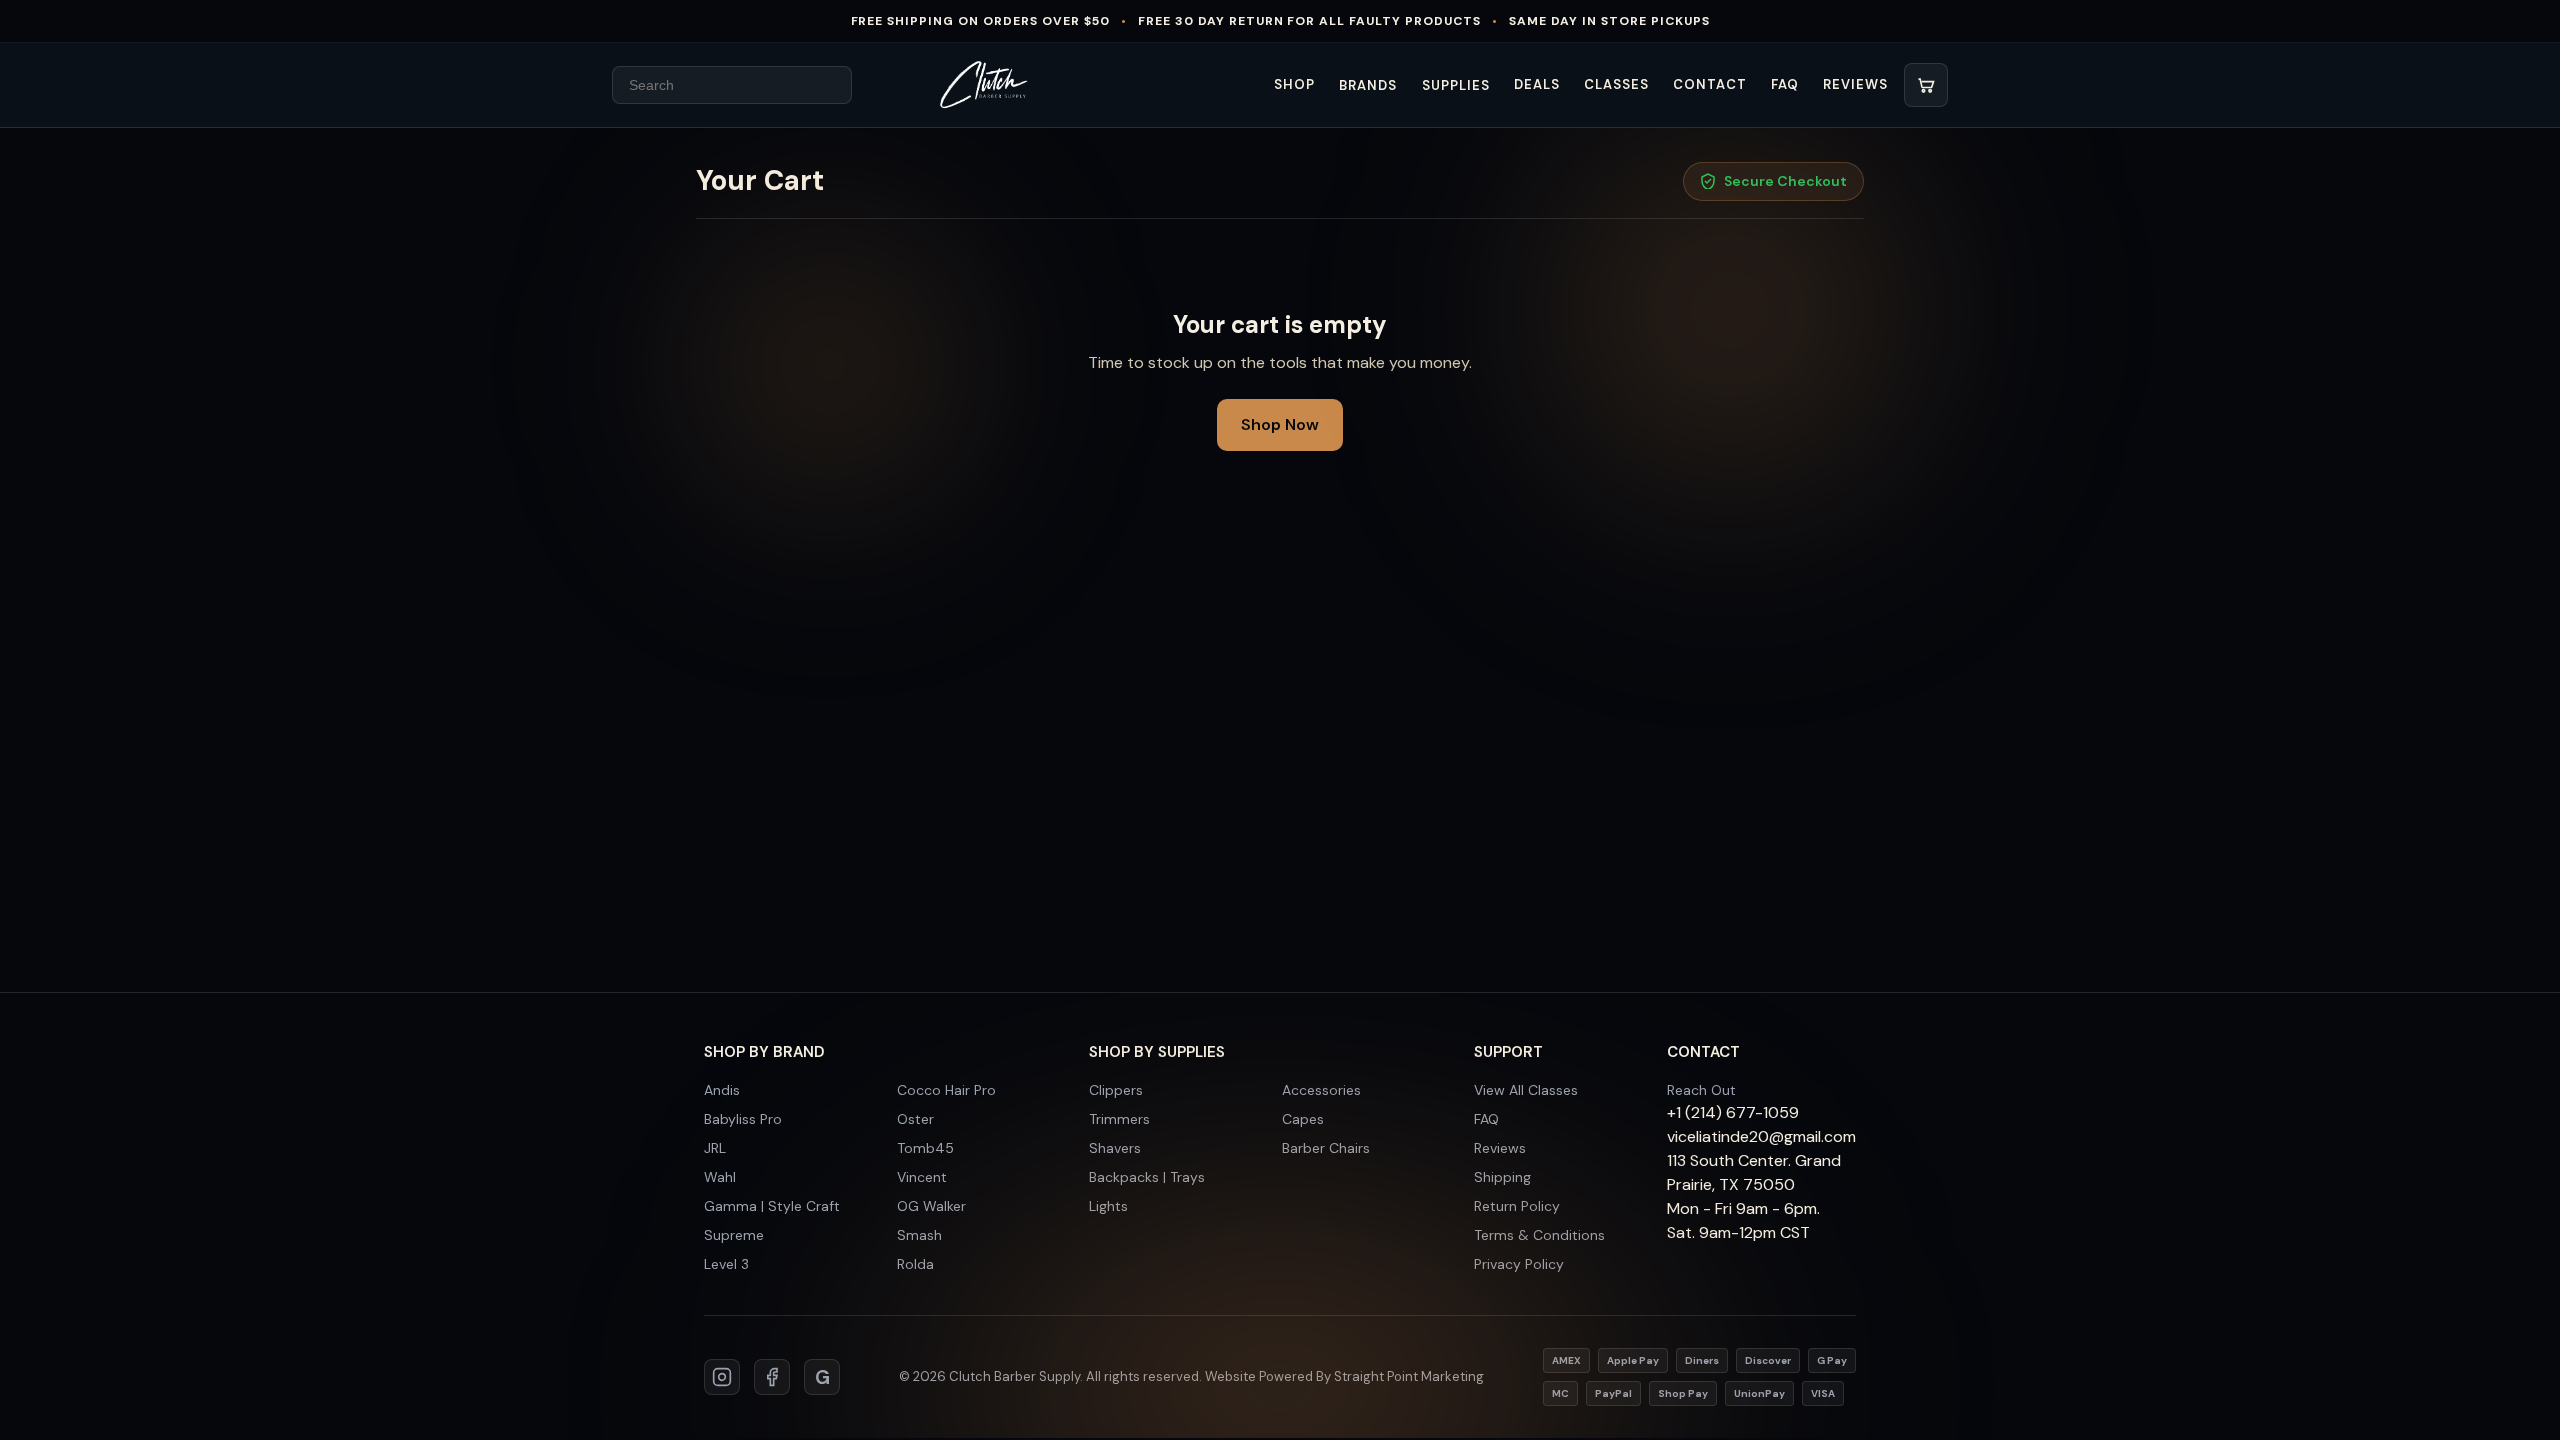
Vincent (922, 1177)
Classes (1616, 84)
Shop (1294, 84)
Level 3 (726, 1264)
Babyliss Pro (743, 1119)
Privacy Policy (1519, 1264)
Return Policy (1517, 1206)
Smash (919, 1235)
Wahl (720, 1177)
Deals (1537, 84)
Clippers (1116, 1090)
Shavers (1115, 1148)
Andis (722, 1090)
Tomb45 (925, 1148)
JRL (715, 1148)
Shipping (1502, 1177)
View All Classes (1526, 1090)
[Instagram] (722, 1377)
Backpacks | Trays (1147, 1177)
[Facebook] (772, 1377)
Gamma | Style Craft (772, 1206)
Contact (1709, 84)
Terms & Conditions (1539, 1235)
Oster (915, 1119)
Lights (1108, 1206)
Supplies (1456, 85)
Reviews (1855, 84)
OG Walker (931, 1206)
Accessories (1321, 1090)
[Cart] (1926, 85)
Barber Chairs (1326, 1148)
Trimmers (1119, 1119)
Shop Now (1280, 424)
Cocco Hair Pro (946, 1090)
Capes (1303, 1119)
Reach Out (1701, 1090)
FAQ (1785, 84)
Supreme (734, 1235)
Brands (1368, 85)
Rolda (915, 1264)
